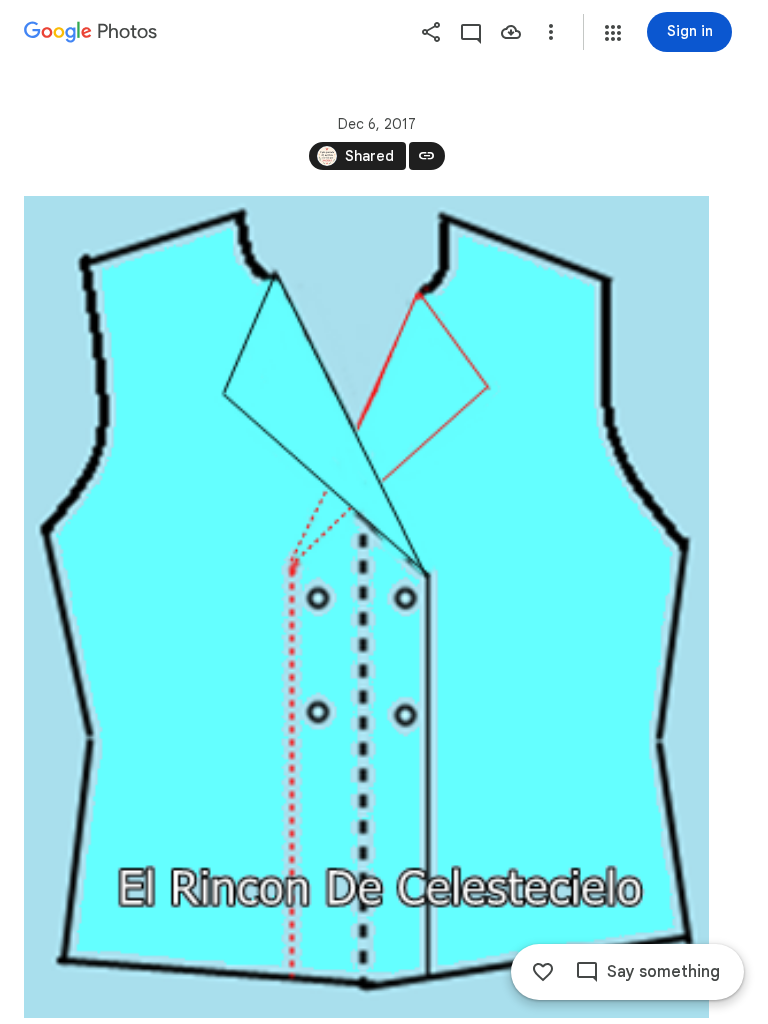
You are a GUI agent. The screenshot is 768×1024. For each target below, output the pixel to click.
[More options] (551, 32)
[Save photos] (511, 32)
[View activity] (471, 32)
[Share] (431, 32)
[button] (613, 33)
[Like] (543, 972)
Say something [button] (663, 972)
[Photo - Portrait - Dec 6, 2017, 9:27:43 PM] (366, 607)
